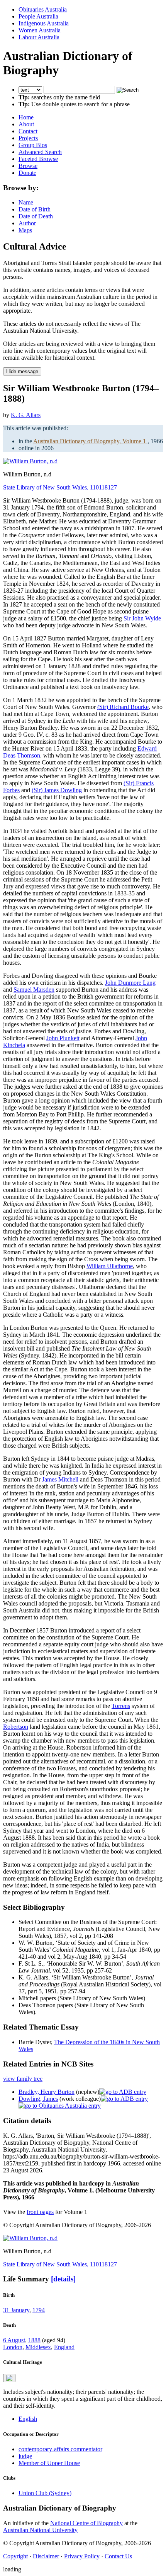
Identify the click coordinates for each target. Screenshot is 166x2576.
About (26, 124)
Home (26, 117)
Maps (25, 230)
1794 (39, 2310)
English (28, 2419)
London (13, 2347)
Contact (28, 131)
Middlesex (38, 2347)
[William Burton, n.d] (30, 461)
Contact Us (118, 2556)
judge (25, 2456)
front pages (40, 2212)
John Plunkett (63, 1038)
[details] (63, 2279)
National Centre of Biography (86, 2523)
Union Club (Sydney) (45, 2493)
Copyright (15, 2556)
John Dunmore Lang (130, 983)
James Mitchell (60, 1479)
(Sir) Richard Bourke (123, 707)
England (64, 2347)
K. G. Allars (26, 415)
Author (27, 223)
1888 (34, 2340)
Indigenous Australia (44, 23)
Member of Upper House (49, 2463)
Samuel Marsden (34, 990)
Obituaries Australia (43, 9)
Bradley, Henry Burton (47, 2092)
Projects (28, 138)
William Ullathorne (110, 1266)
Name (26, 202)
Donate (27, 173)
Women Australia (40, 30)
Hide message (22, 371)
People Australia (38, 16)
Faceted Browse (38, 159)
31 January (16, 2310)
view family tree (23, 2079)
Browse (28, 166)
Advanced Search (40, 152)
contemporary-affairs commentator (60, 2449)
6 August (14, 2340)
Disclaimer (46, 2556)
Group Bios (33, 145)
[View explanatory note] (9, 2378)
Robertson (16, 1727)
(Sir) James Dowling (57, 790)
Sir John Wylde (142, 618)
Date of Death (36, 216)
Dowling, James (38, 2099)
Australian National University (40, 2530)
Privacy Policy (82, 2556)
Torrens (121, 1706)
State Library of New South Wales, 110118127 (60, 487)
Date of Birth (35, 209)
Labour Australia (39, 37)
